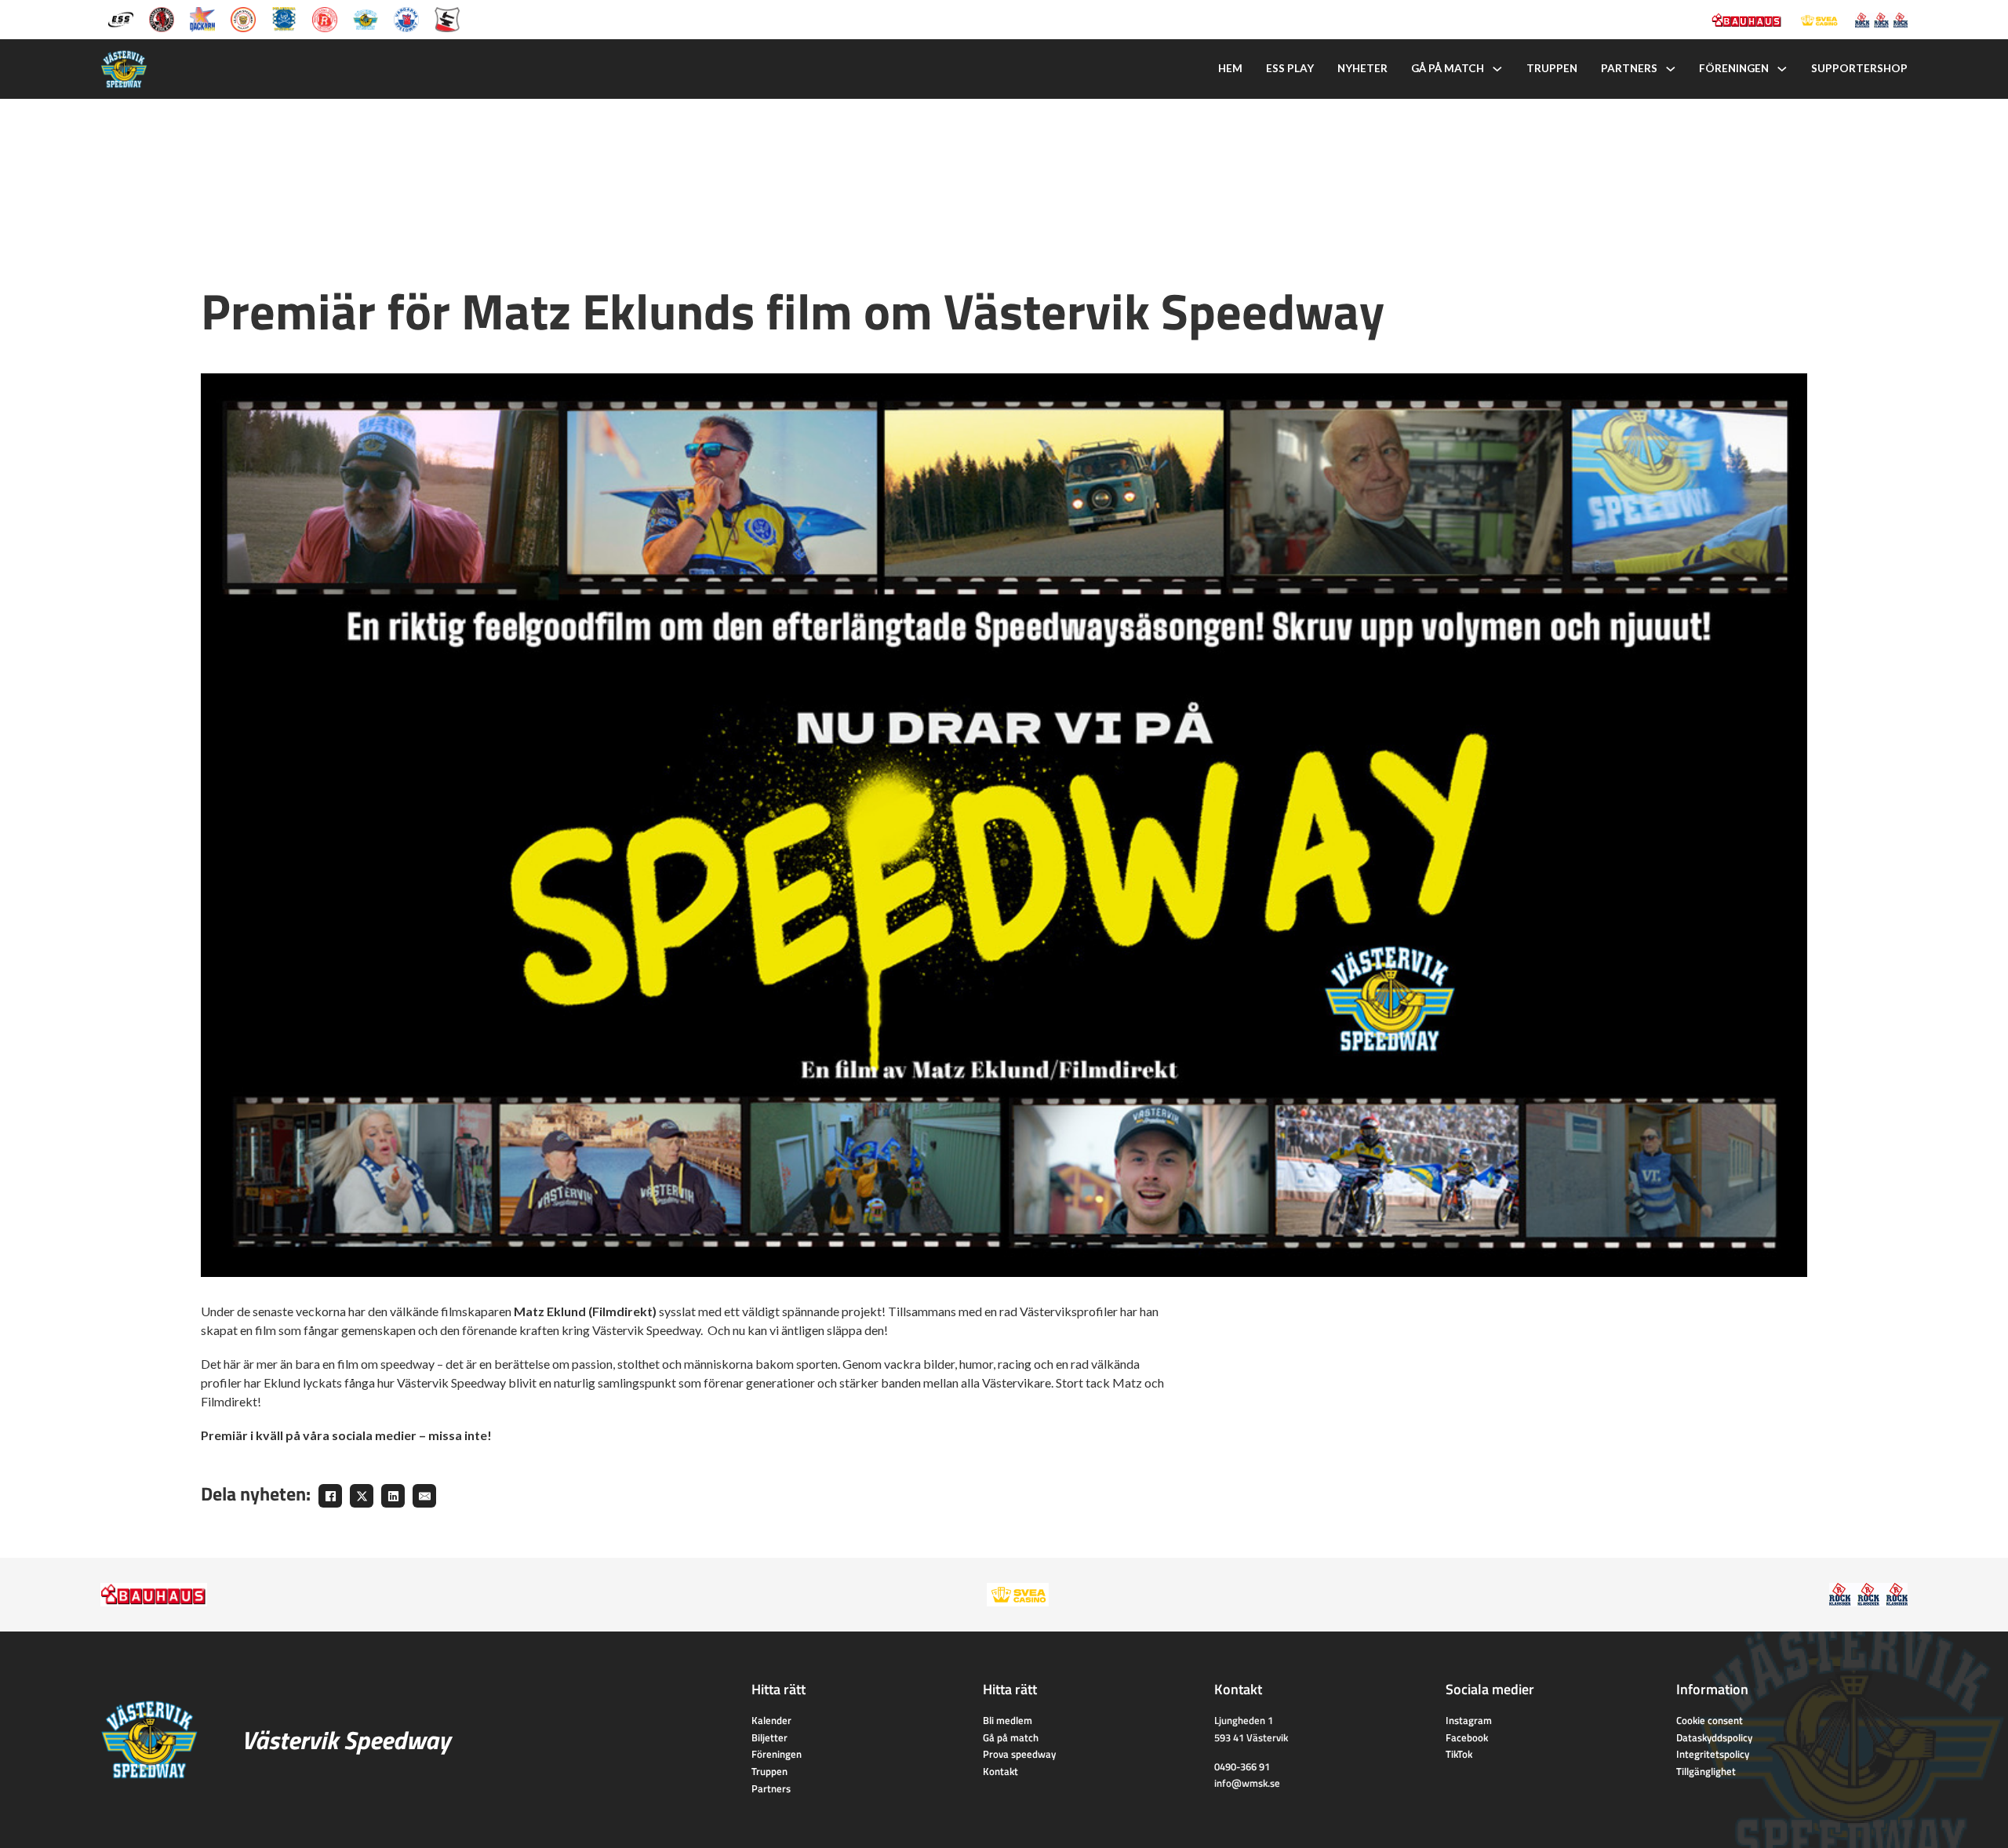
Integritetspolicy (1713, 1754)
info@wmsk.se (1247, 1783)
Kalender (771, 1720)
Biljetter (769, 1737)
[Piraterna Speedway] (284, 18)
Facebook (1467, 1737)
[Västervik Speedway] (366, 18)
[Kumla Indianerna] (162, 18)
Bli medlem (1008, 1720)
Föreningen (1734, 68)
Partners (1629, 68)
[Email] (424, 1496)
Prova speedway (1019, 1754)
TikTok (1459, 1754)
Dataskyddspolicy (1714, 1737)
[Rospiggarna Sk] (325, 18)
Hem (1230, 68)
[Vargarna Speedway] (406, 18)
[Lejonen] (243, 18)
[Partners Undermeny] (1671, 69)
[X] (362, 1496)
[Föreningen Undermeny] (1782, 69)
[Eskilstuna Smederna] (447, 18)
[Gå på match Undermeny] (1497, 69)
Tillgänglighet (1706, 1771)
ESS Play (1290, 68)
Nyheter (1362, 68)
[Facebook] (330, 1496)
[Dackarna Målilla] (202, 18)
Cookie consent (1710, 1720)
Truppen (1552, 68)
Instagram (1469, 1720)
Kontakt (1000, 1771)
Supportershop (1859, 68)
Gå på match (1448, 68)
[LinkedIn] (393, 1496)
